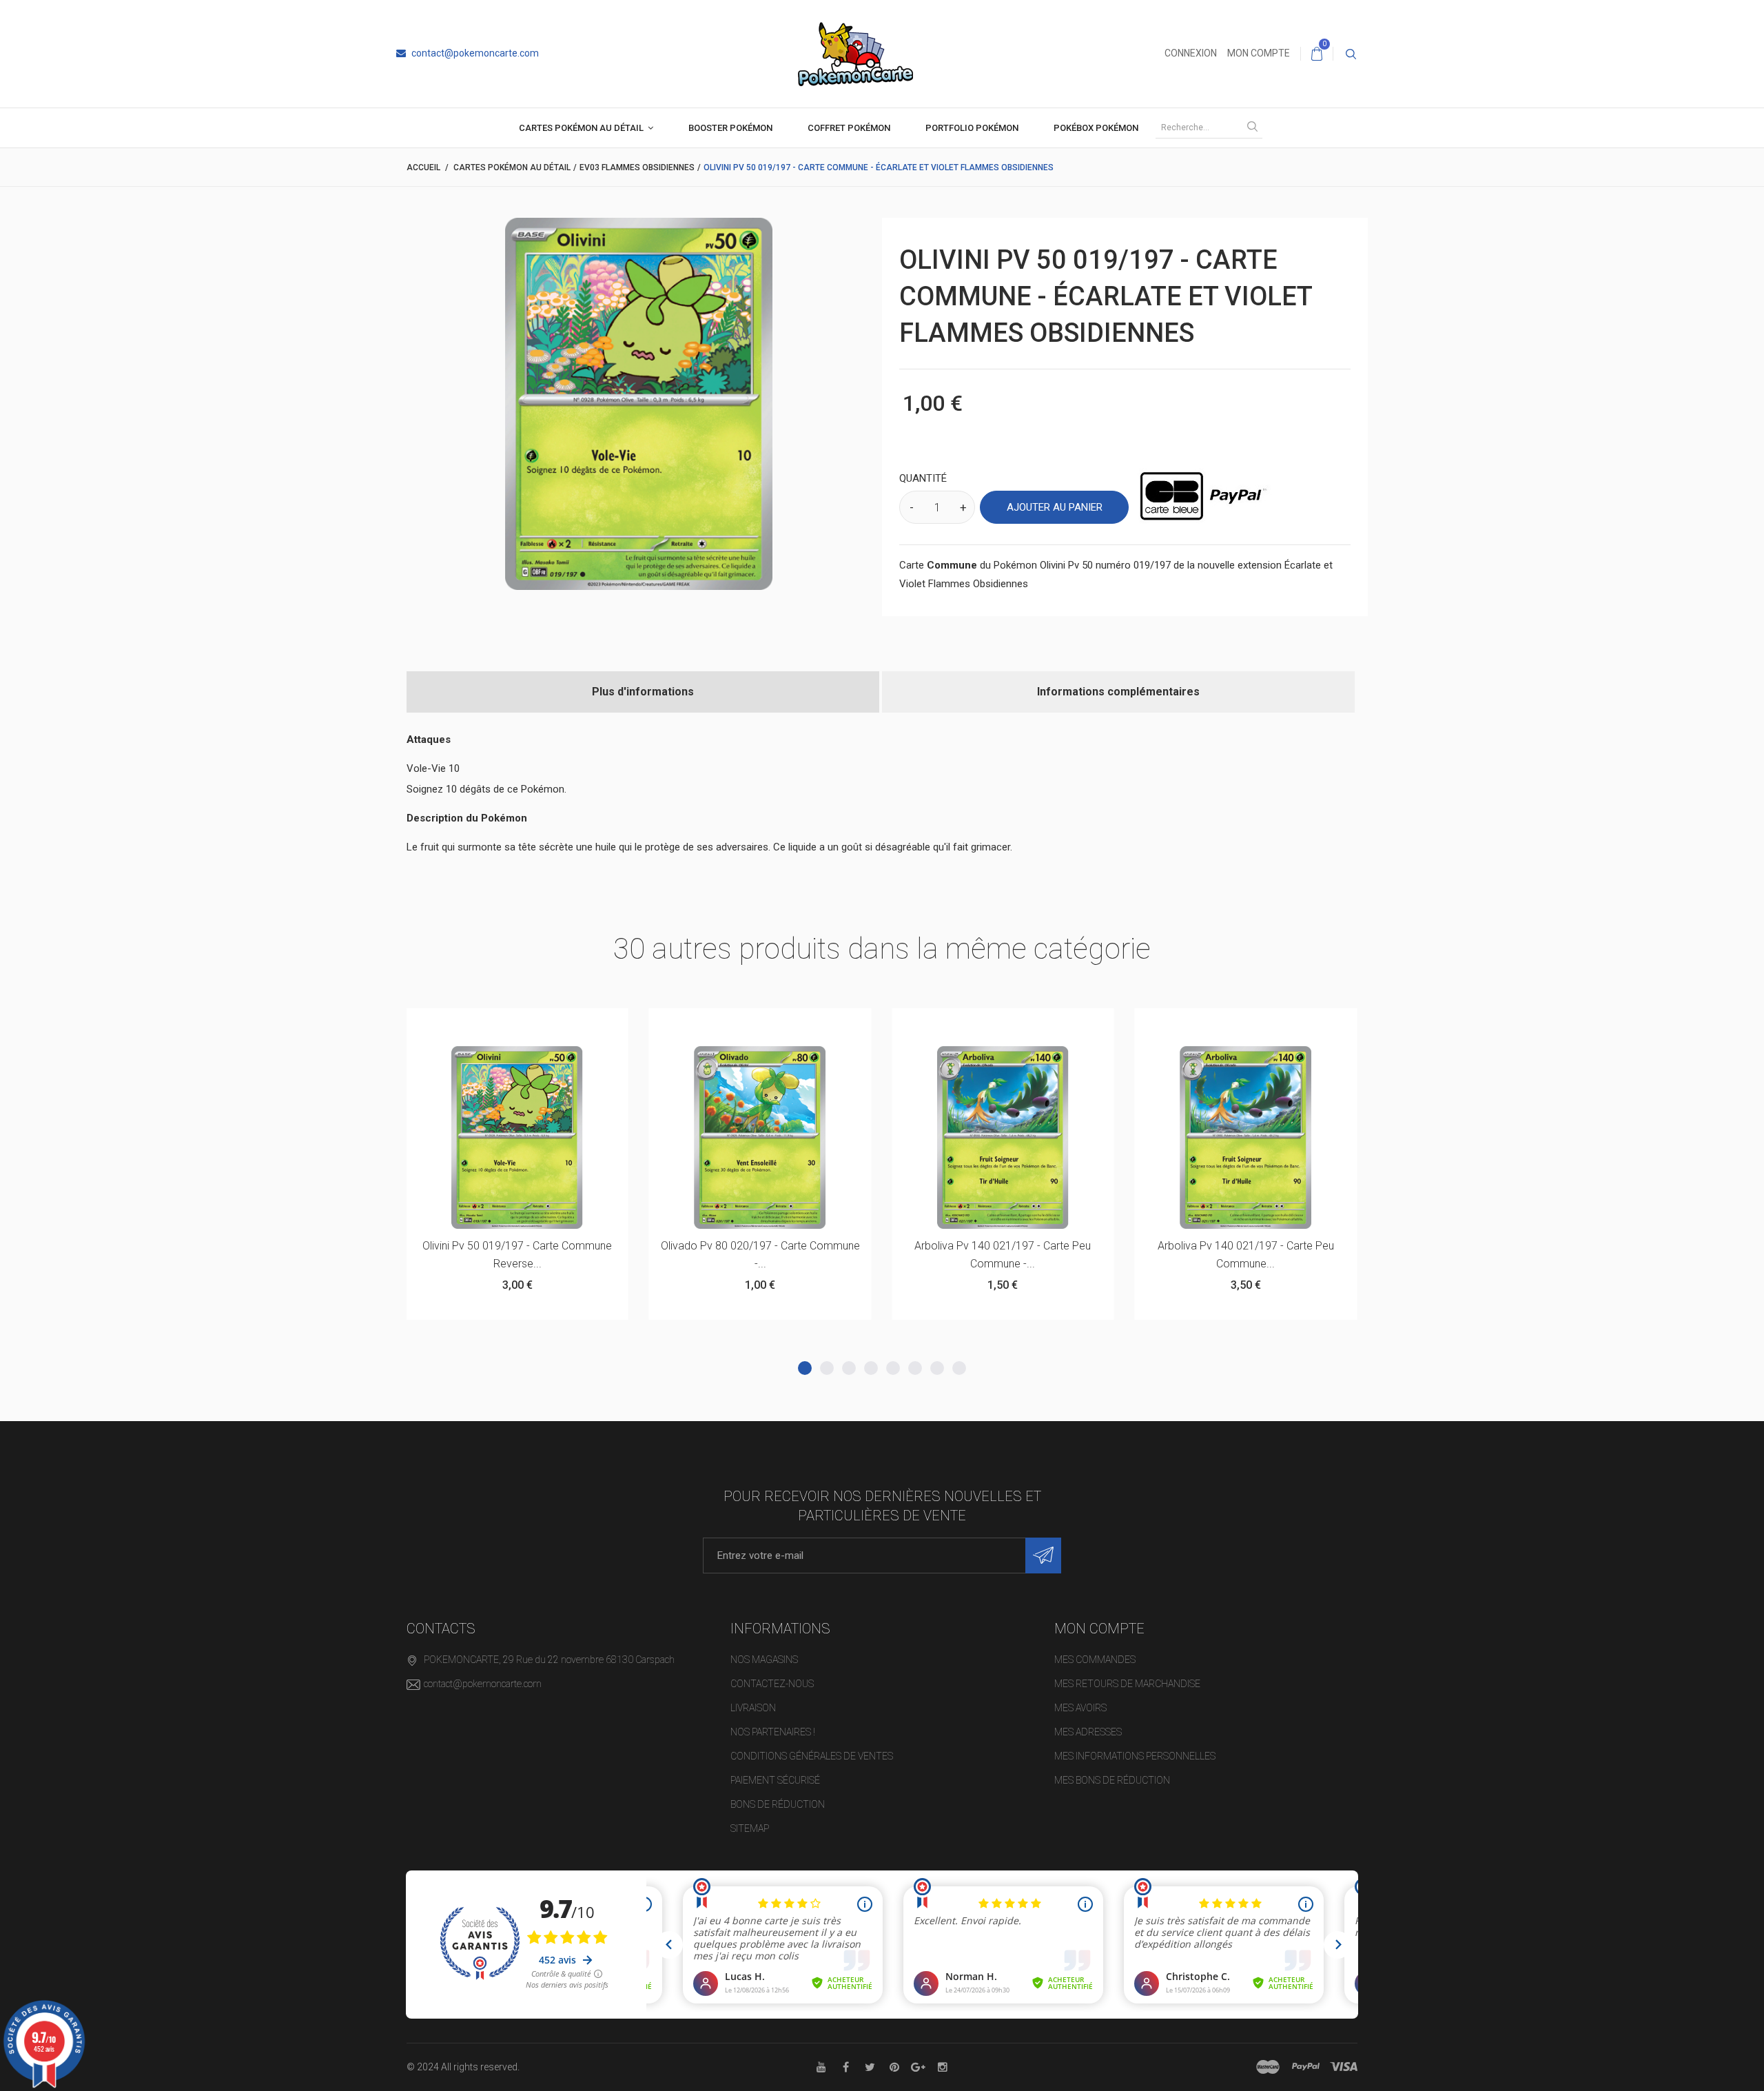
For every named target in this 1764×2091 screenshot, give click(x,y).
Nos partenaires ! (773, 1732)
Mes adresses (1088, 1732)
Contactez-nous (772, 1684)
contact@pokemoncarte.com (474, 53)
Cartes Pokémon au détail (581, 128)
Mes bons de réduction (1112, 1780)
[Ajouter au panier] (483, 1025)
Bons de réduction (778, 1804)
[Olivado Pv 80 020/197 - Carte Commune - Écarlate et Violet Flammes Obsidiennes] (760, 1138)
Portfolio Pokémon (972, 128)
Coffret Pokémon (849, 128)
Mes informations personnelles (1135, 1756)
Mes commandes (1095, 1660)
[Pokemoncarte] (855, 53)
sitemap (750, 1828)
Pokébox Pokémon (1096, 128)
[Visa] (1344, 2067)
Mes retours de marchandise (1127, 1684)
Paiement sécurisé (775, 1780)
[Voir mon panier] (1317, 54)
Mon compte (1259, 53)
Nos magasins (764, 1660)
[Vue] (551, 1025)
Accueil (423, 167)
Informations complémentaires (1118, 692)
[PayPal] (1306, 2067)
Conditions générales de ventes (812, 1756)
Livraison (753, 1708)
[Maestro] (1268, 2067)
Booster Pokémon (730, 128)
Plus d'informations (643, 692)
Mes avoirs (1080, 1708)
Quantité (923, 478)
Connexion (1191, 53)
